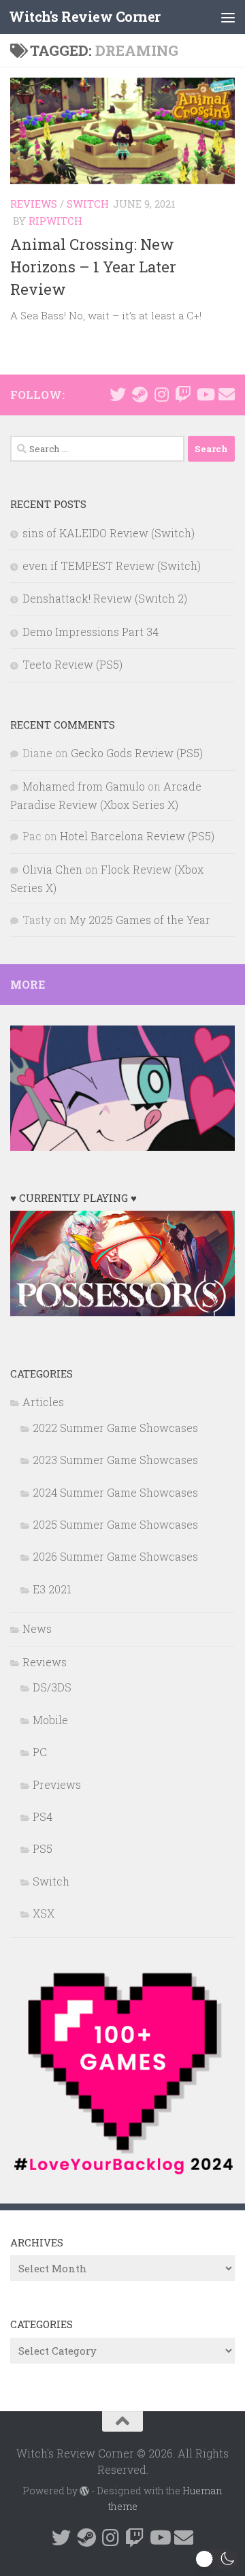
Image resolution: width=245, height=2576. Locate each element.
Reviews (34, 204)
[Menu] (228, 17)
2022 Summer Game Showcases (115, 1428)
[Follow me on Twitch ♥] (183, 394)
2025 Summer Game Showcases (115, 1524)
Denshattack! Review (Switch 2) (105, 598)
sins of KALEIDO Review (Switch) (109, 533)
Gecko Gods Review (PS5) (137, 753)
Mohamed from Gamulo (84, 786)
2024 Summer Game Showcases (115, 1492)
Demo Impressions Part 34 (91, 632)
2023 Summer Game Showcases (115, 1460)
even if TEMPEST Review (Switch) (112, 566)
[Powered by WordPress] (84, 2491)
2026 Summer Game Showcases (115, 1556)
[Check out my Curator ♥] (140, 394)
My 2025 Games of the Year (140, 920)
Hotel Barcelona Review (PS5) (137, 836)
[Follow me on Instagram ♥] (161, 394)
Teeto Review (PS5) (72, 664)
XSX (44, 1913)
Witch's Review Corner (85, 17)
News (37, 1628)
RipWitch (55, 221)
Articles (43, 1402)
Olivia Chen (52, 869)
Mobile (50, 1720)
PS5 (43, 1848)
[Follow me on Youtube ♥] (205, 394)
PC (40, 1752)
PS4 (43, 1816)
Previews (57, 1784)
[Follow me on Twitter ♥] (118, 394)
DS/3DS (52, 1687)
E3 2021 (52, 1589)
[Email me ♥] (227, 394)
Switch (88, 204)
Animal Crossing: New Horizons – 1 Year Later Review (93, 267)
